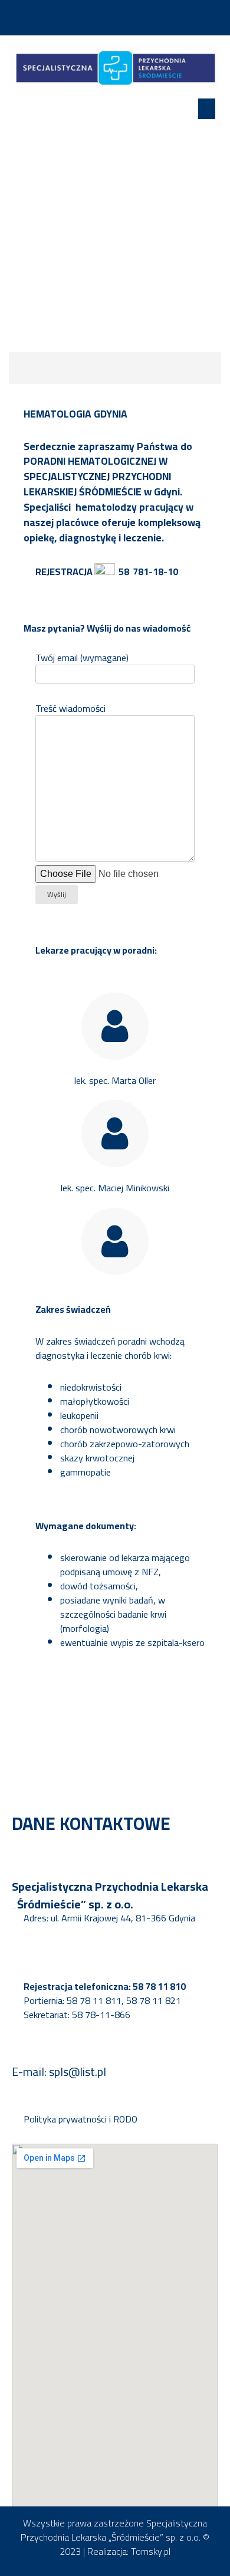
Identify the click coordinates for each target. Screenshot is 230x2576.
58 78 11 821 (154, 2000)
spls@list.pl (78, 2071)
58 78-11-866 (101, 2015)
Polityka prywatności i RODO (80, 2119)
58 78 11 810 (159, 1986)
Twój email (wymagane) (82, 658)
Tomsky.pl (151, 2551)
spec (97, 1080)
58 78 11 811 (94, 2000)
